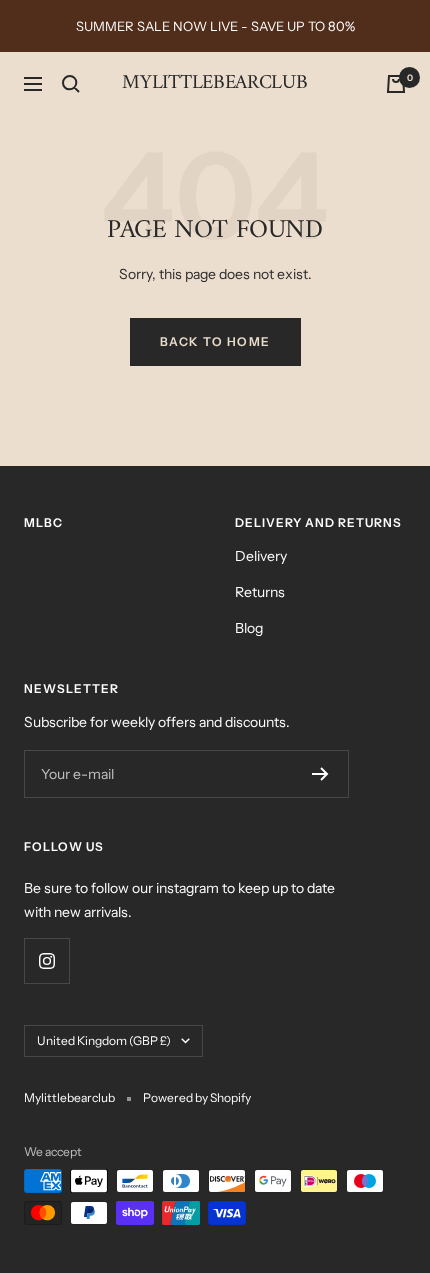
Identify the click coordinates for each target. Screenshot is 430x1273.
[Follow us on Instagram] (46, 960)
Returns (260, 592)
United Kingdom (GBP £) (104, 1040)
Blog (249, 628)
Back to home (215, 341)
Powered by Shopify (197, 1097)
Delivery (261, 556)
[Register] (320, 774)
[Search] (71, 84)
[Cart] (396, 84)
